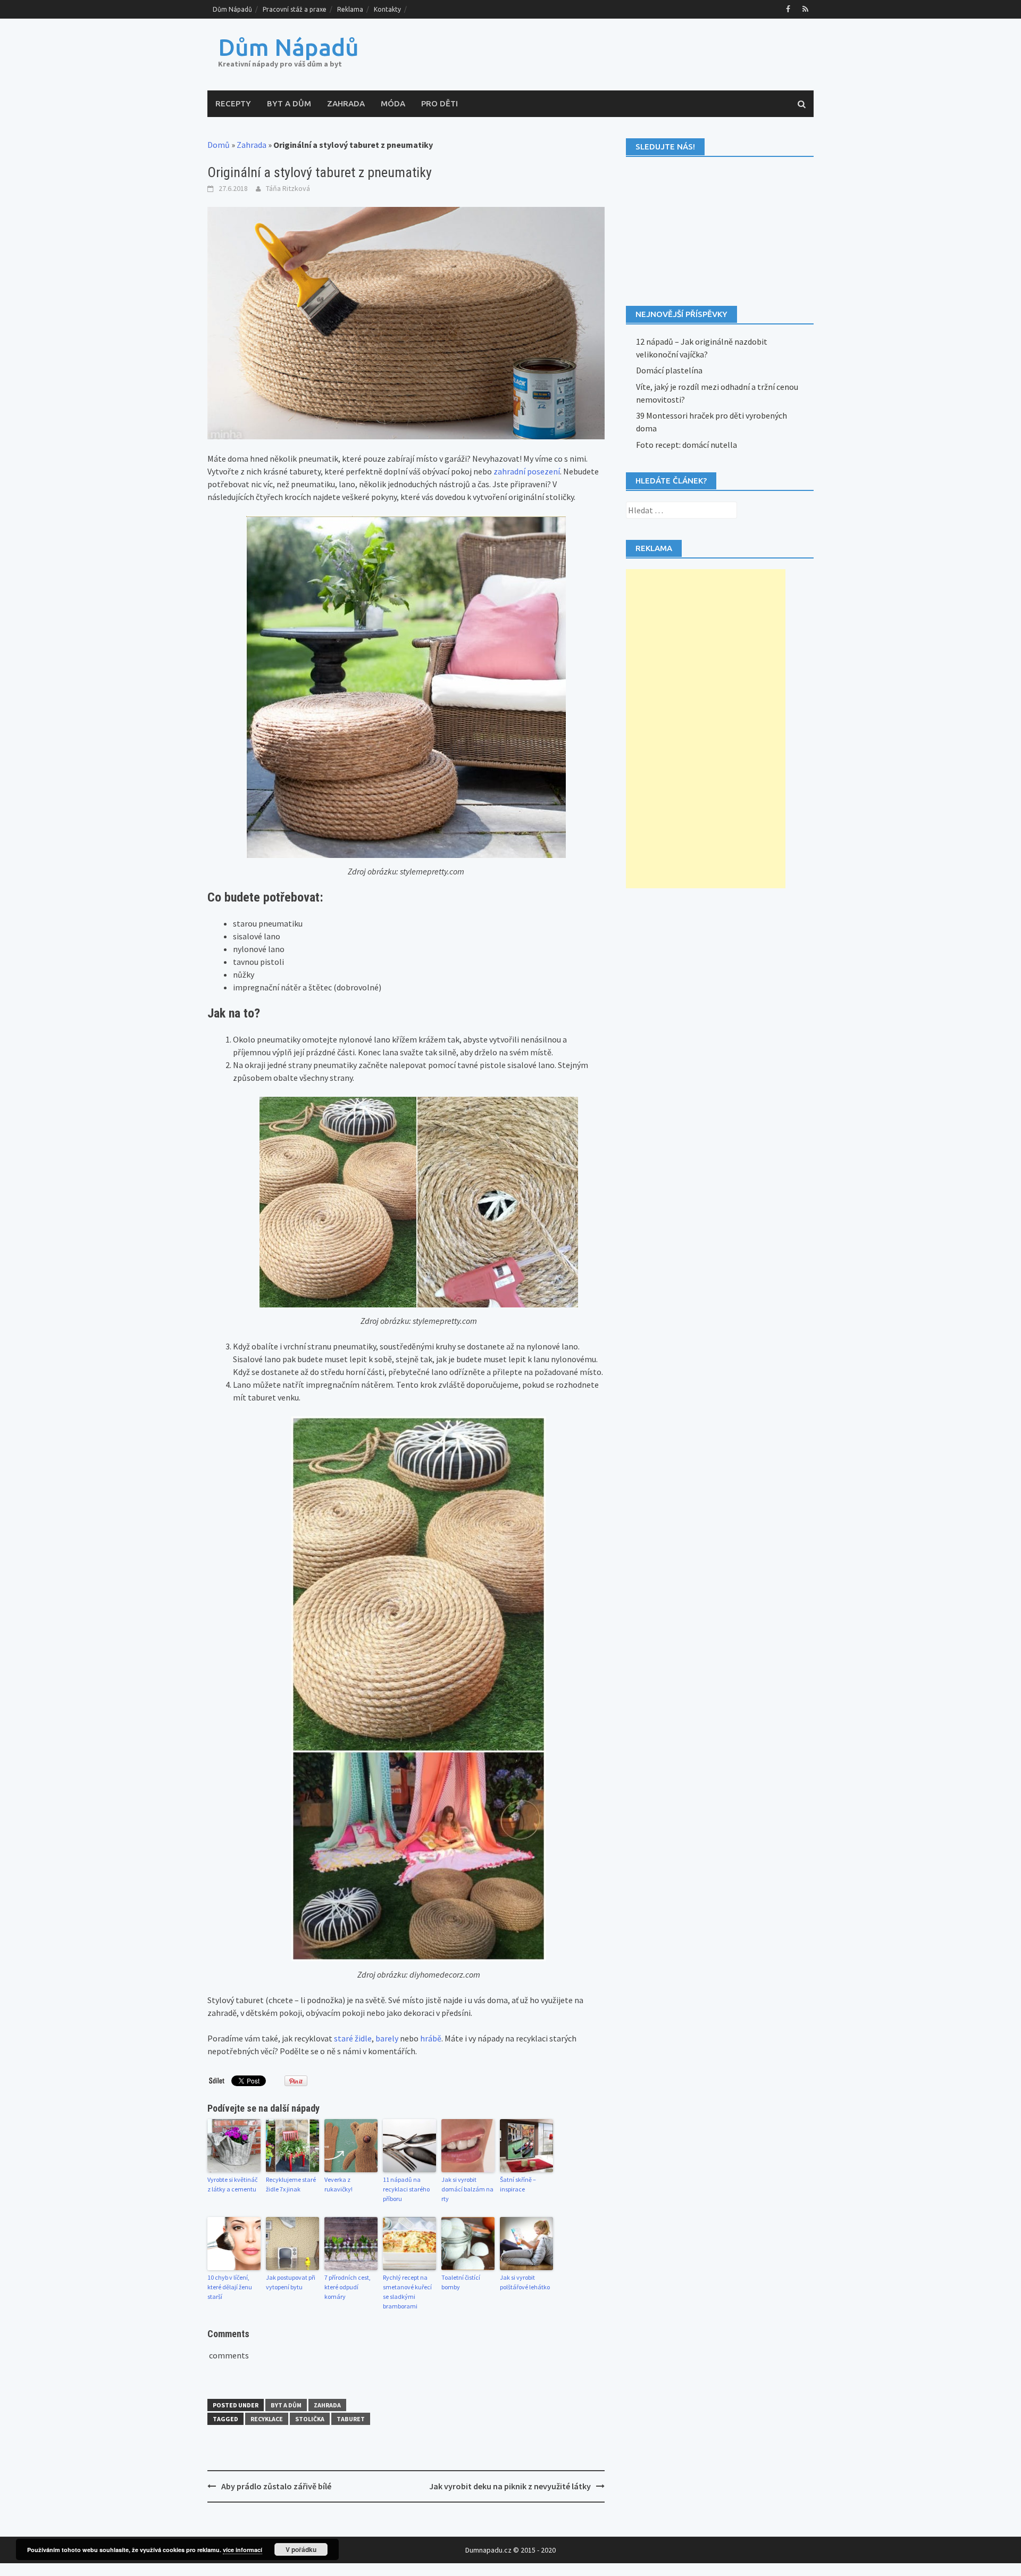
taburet (351, 2419)
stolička (310, 2419)
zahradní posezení (527, 471)
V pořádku (301, 2549)
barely (387, 2038)
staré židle (353, 2038)
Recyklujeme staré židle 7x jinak (291, 2184)
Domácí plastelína (669, 370)
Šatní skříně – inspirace (518, 2184)
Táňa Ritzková (288, 188)
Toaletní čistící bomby (461, 2282)
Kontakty (387, 9)
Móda (393, 103)
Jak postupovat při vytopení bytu (291, 2282)
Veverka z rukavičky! (338, 2184)
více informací (242, 2550)
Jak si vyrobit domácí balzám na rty (467, 2189)
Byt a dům (289, 103)
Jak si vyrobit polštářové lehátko (525, 2282)
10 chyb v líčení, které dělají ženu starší (230, 2287)
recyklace (267, 2419)
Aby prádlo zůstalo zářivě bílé (276, 2486)
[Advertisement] (706, 729)
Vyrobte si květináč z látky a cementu (232, 2184)
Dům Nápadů (232, 9)
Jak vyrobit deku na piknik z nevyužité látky (510, 2486)
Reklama (350, 9)
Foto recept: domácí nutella (687, 445)
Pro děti (440, 103)
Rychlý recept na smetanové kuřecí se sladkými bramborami (407, 2292)
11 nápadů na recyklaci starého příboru (406, 2189)
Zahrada (346, 103)
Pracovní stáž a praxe (295, 9)
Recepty (233, 103)
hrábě (431, 2038)
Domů (219, 145)
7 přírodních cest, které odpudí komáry (348, 2287)
